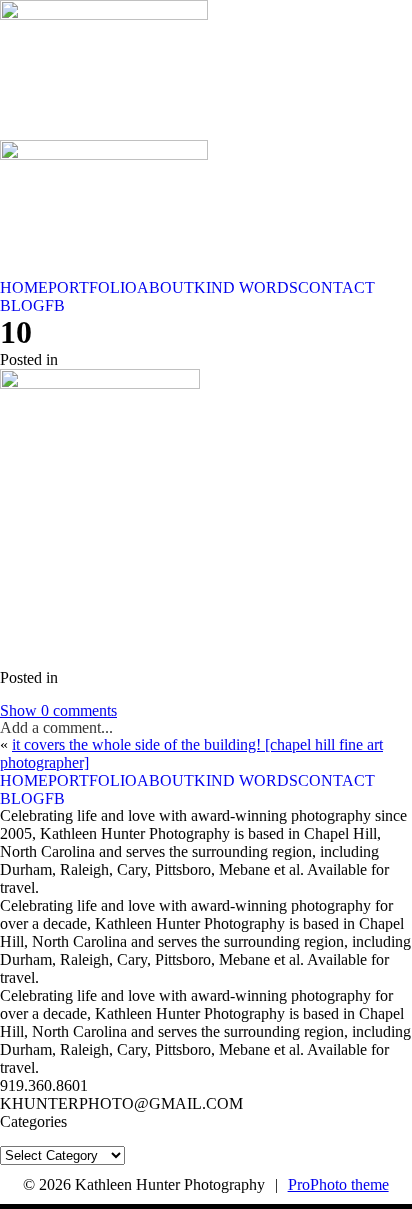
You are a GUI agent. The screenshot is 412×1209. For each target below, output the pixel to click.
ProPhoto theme (338, 1184)
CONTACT (336, 287)
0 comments (58, 710)
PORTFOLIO (92, 287)
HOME (24, 287)
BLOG (22, 305)
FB (55, 305)
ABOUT (165, 287)
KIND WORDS (246, 287)
